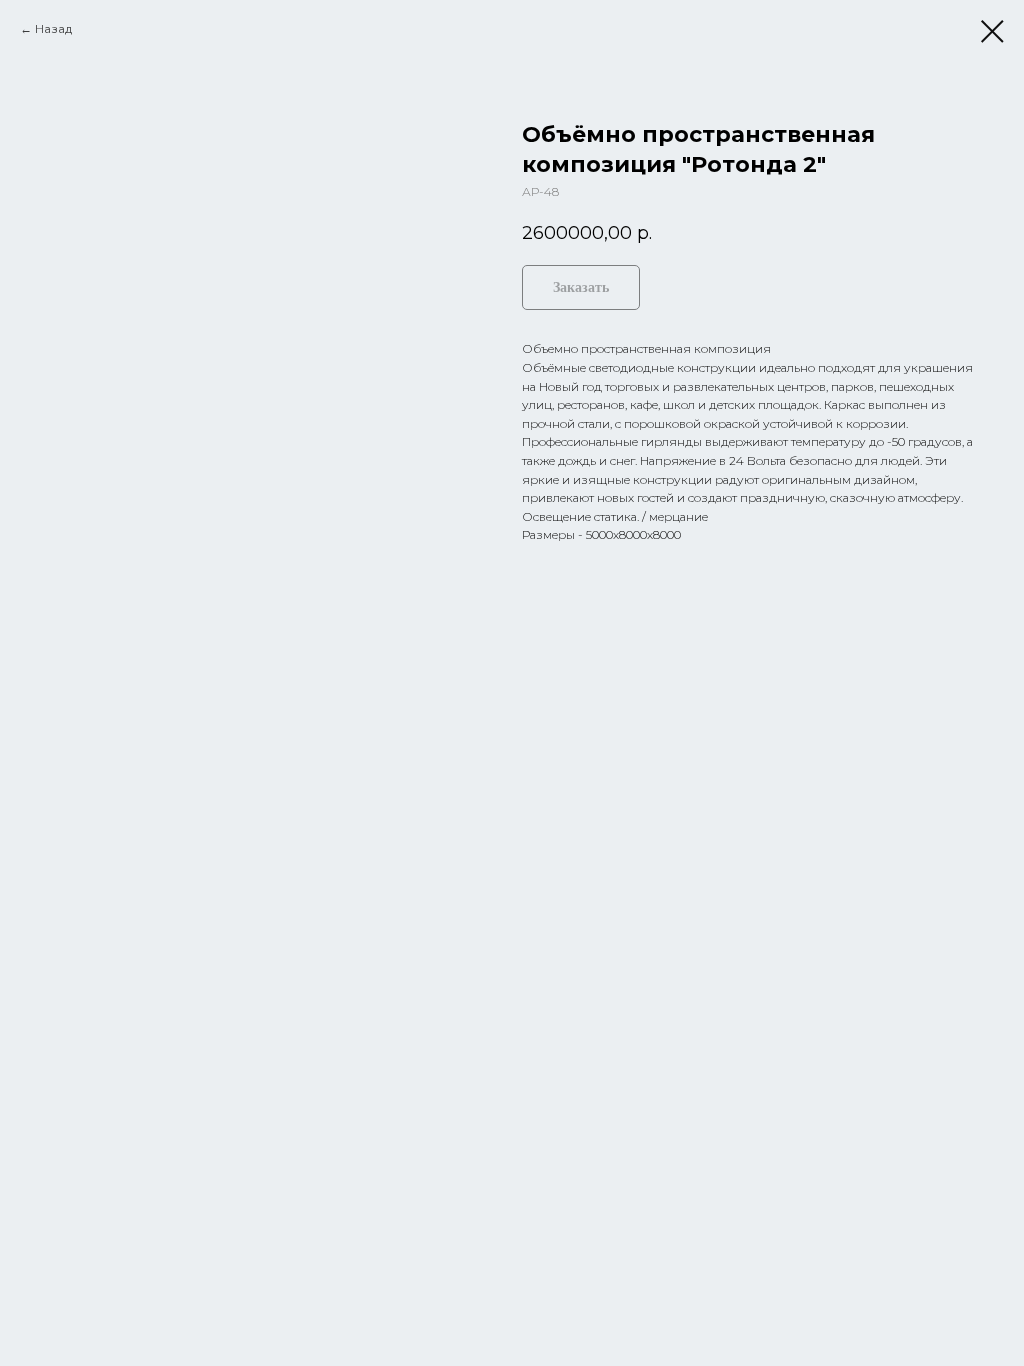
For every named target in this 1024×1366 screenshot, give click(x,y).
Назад (53, 28)
